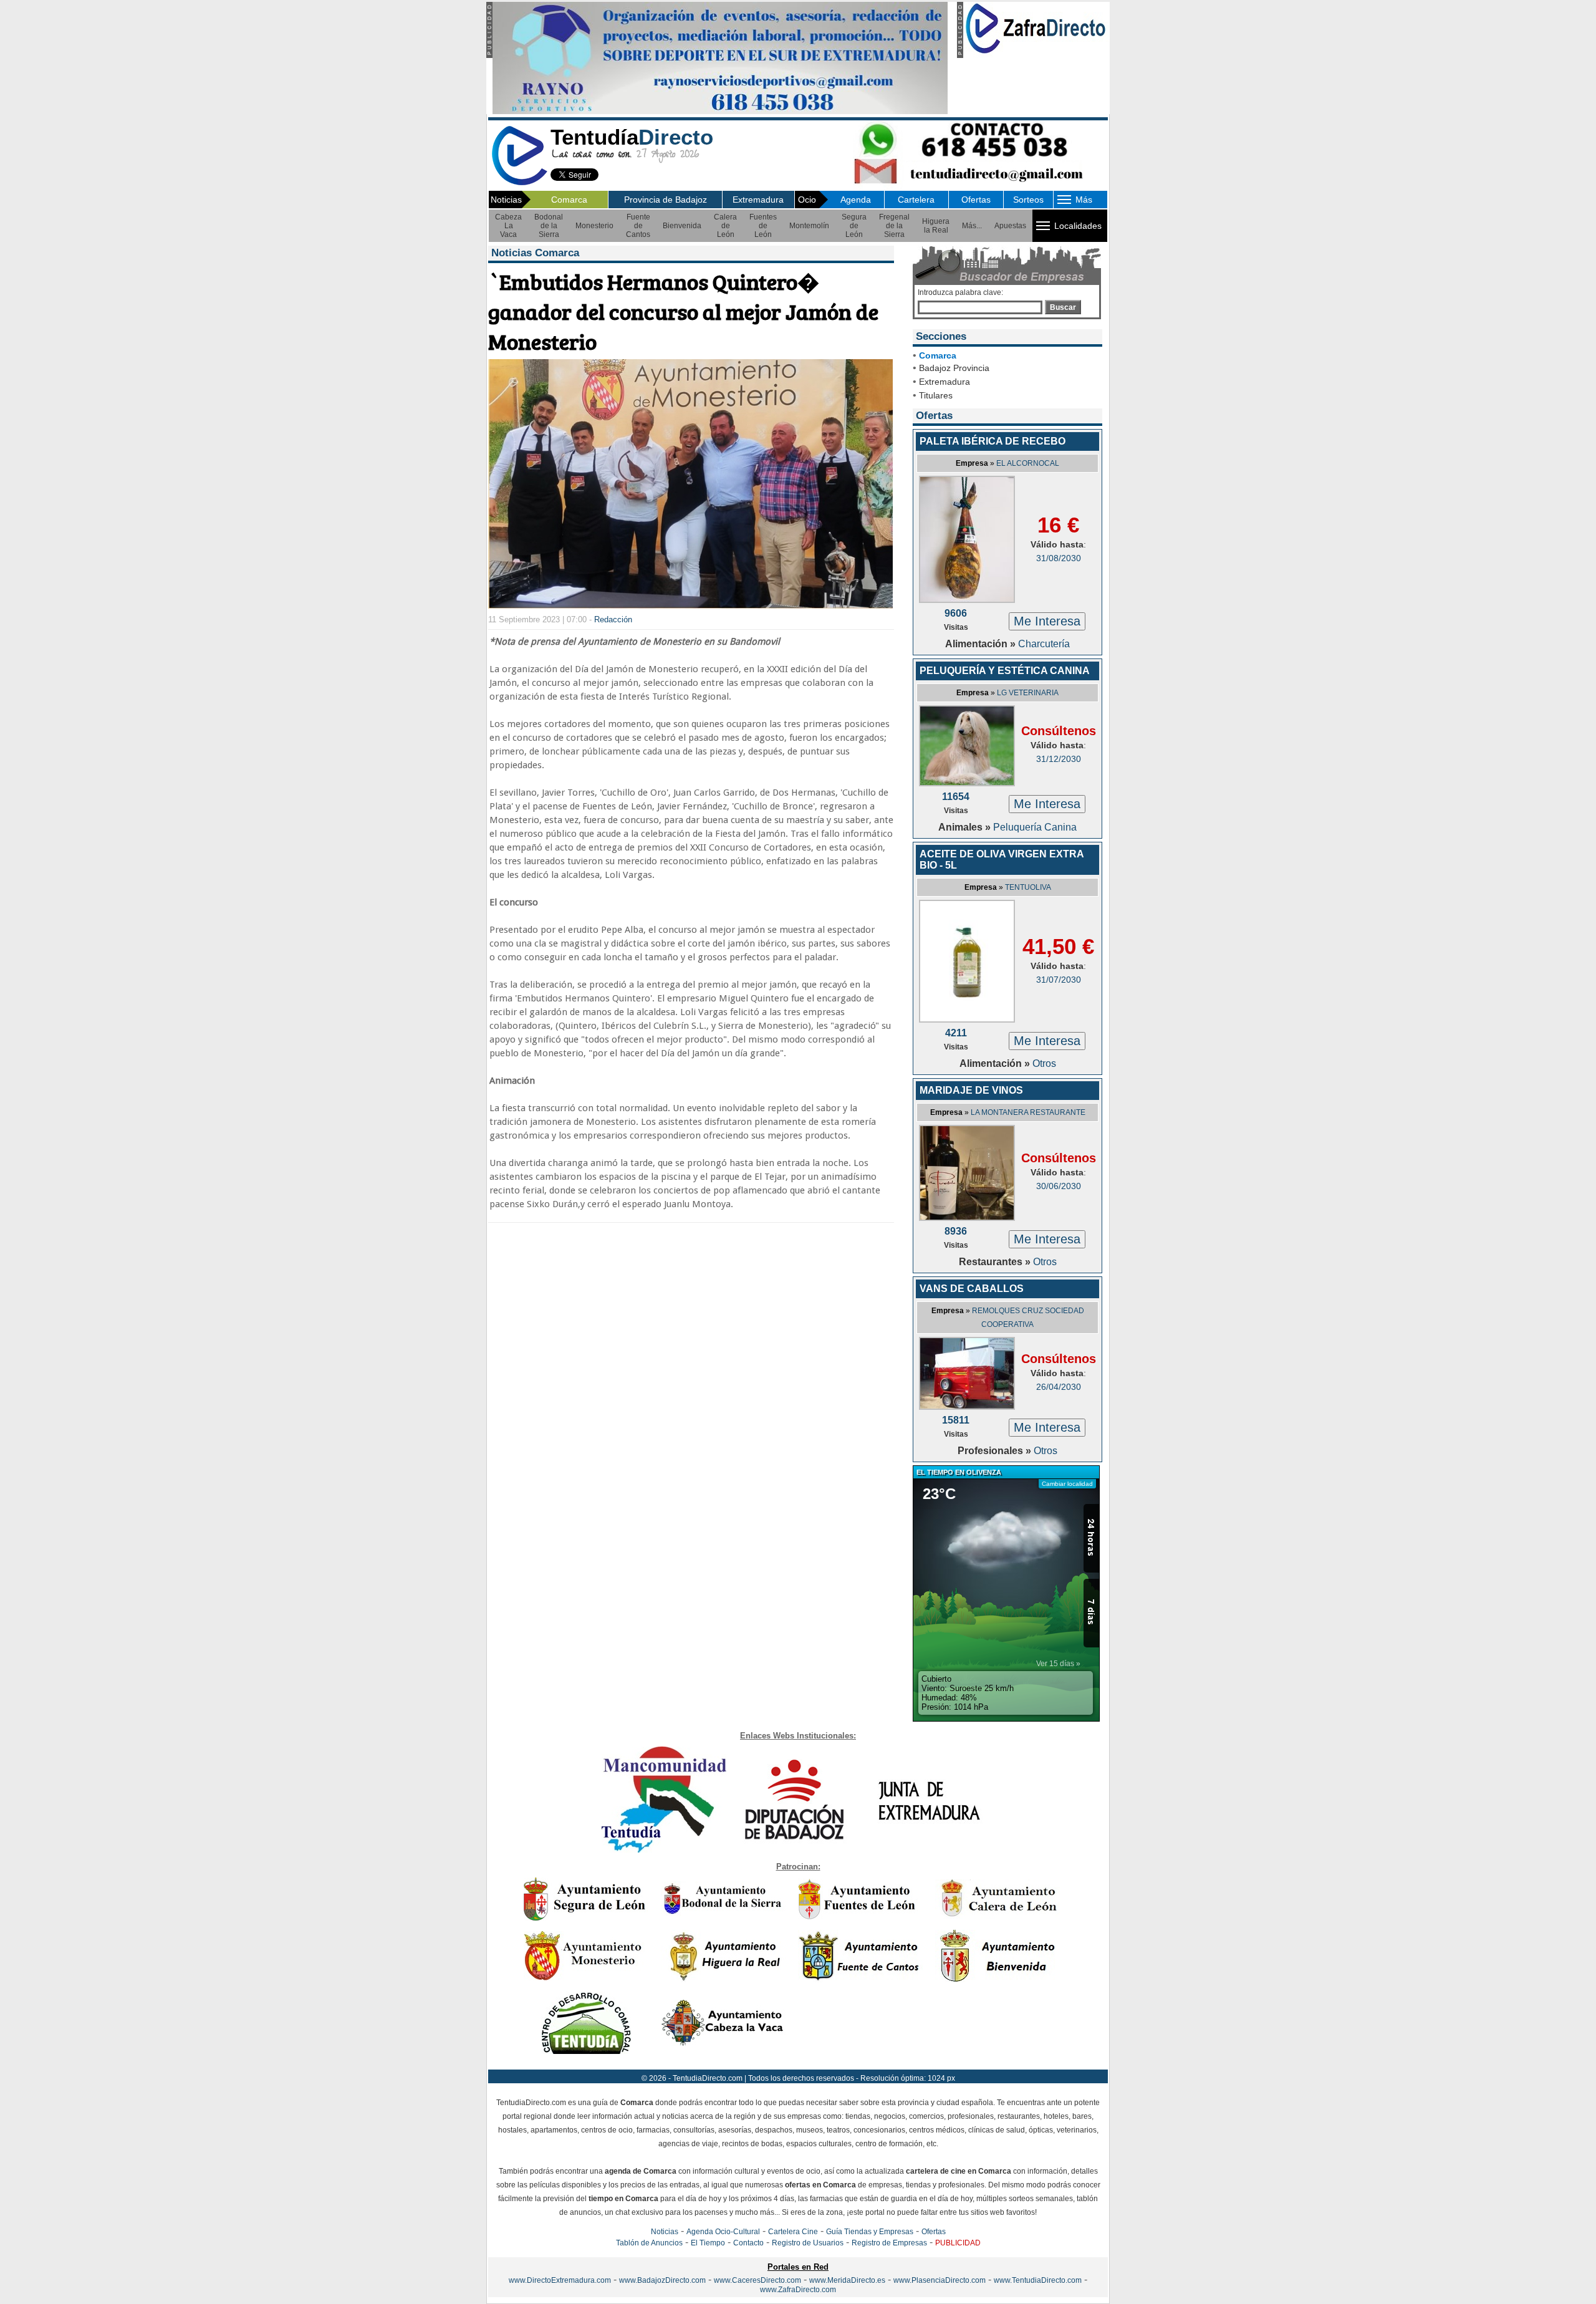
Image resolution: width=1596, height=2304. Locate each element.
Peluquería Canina (1035, 827)
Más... (972, 226)
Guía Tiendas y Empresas (870, 2232)
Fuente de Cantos (638, 226)
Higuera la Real (936, 226)
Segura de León (854, 226)
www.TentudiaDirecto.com (1038, 2280)
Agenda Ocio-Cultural (723, 2232)
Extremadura (758, 200)
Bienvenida (682, 226)
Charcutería (1044, 644)
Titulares (936, 395)
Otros (1044, 1063)
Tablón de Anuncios (649, 2243)
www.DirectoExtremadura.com (560, 2280)
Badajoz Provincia (954, 368)
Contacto (748, 2243)
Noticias (665, 2232)
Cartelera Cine (793, 2232)
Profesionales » (996, 1451)
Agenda (856, 200)
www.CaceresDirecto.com (757, 2280)
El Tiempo (708, 2243)
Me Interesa (1047, 621)
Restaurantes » (996, 1262)
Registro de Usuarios (808, 2243)
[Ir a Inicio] (519, 183)
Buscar (1063, 307)
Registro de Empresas (889, 2243)
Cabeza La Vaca (508, 226)
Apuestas (1010, 226)
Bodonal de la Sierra (549, 226)
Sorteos (1028, 200)
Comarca (569, 200)
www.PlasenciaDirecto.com (940, 2280)
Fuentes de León (763, 226)
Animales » (966, 827)
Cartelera (916, 200)
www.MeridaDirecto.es (847, 2280)
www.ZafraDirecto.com (798, 2290)
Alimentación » (982, 644)
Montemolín (809, 226)
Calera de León (725, 226)
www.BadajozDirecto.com (662, 2280)
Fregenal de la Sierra (894, 226)
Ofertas (976, 200)
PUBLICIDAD (958, 2243)
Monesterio (594, 226)
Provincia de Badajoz (666, 200)
